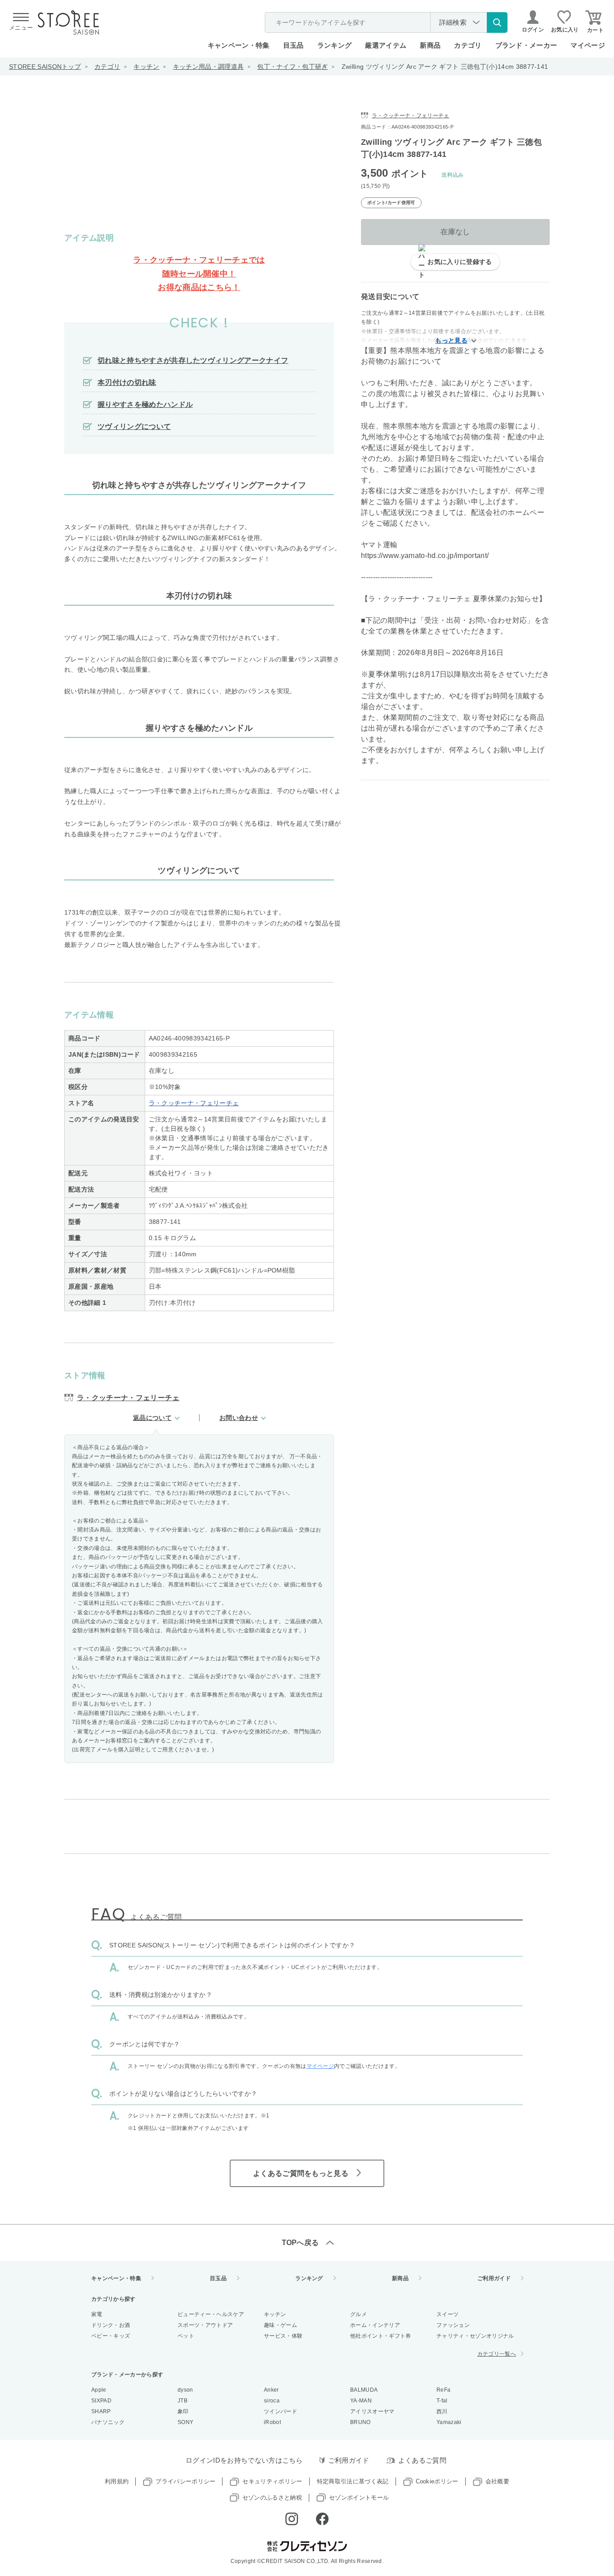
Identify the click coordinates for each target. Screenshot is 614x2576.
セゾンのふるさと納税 (272, 2498)
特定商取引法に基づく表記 (353, 2481)
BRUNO (360, 2422)
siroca (272, 2401)
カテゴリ (107, 67)
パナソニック (108, 2422)
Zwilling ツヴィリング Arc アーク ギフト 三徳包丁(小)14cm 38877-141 (445, 67)
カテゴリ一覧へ (497, 2354)
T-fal (442, 2401)
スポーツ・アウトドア (205, 2325)
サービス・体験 (283, 2336)
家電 (97, 2314)
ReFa (443, 2390)
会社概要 (497, 2481)
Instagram (292, 2519)
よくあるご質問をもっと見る (301, 2173)
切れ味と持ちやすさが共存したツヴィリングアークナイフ (193, 360)
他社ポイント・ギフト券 (381, 2336)
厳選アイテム (386, 45)
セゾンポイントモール (359, 2498)
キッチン (146, 67)
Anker (271, 2390)
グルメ (358, 2314)
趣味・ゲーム (280, 2325)
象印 (183, 2411)
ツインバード (280, 2411)
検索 (497, 22)
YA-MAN (361, 2401)
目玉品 (294, 45)
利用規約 (117, 2481)
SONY (185, 2422)
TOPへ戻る (300, 2243)
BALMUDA (364, 2390)
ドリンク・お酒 (111, 2325)
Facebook (322, 2519)
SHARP (101, 2411)
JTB (182, 2401)
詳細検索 (453, 22)
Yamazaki (449, 2422)
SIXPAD (101, 2401)
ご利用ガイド (494, 2278)
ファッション (453, 2325)
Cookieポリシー (437, 2481)
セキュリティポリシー (272, 2481)
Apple (99, 2390)
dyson (185, 2390)
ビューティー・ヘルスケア (211, 2314)
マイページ (588, 45)
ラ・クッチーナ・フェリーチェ (194, 1103)
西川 (442, 2411)
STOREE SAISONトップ (45, 67)
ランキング (335, 45)
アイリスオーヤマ (372, 2411)
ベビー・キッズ (111, 2336)
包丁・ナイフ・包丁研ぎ (293, 67)
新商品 (430, 45)
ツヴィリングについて (134, 426)
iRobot (272, 2422)
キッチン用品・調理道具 (209, 67)
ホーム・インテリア (375, 2325)
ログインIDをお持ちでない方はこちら (244, 2460)
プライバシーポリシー (185, 2481)
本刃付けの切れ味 (127, 382)
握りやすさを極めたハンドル (145, 404)
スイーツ (447, 2314)
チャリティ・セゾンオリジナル (475, 2336)
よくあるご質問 (422, 2460)
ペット (186, 2336)
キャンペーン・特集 (239, 45)
